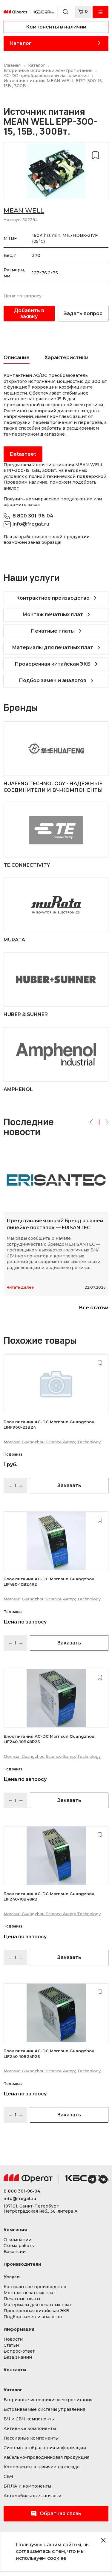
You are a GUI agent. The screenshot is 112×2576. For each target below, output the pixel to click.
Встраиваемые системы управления (44, 2409)
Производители (22, 2264)
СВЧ (8, 2477)
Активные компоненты (30, 2429)
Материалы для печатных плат (53, 647)
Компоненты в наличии (56, 27)
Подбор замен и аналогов (53, 680)
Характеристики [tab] (66, 358)
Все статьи (94, 1308)
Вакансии (15, 2252)
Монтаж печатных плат (53, 614)
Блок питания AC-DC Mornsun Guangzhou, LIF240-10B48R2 (49, 1896)
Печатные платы (53, 631)
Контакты (15, 2370)
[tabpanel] (56, 417)
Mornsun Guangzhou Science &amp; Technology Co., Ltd (52, 1442)
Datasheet (23, 454)
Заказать (69, 1485)
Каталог (21, 43)
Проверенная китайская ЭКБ (53, 664)
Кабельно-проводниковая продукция (46, 2457)
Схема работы (19, 2246)
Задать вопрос (83, 313)
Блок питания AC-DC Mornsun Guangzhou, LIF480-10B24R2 (49, 1582)
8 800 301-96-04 (33, 516)
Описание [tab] (17, 358)
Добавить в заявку (29, 313)
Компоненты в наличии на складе (42, 2467)
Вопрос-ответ (19, 2351)
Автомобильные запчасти (32, 2496)
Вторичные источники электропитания (48, 2400)
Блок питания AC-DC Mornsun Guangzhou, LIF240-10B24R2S (49, 2053)
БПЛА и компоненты (27, 2486)
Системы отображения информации (45, 2448)
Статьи (11, 2345)
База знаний (18, 2357)
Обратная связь (60, 2513)
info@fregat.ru (31, 524)
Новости (13, 2339)
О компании (17, 2240)
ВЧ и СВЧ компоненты (29, 2419)
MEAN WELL (24, 210)
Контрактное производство (53, 598)
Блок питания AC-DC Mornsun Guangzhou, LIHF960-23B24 (49, 1424)
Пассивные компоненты (31, 2438)
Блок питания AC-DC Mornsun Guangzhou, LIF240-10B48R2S (49, 1739)
